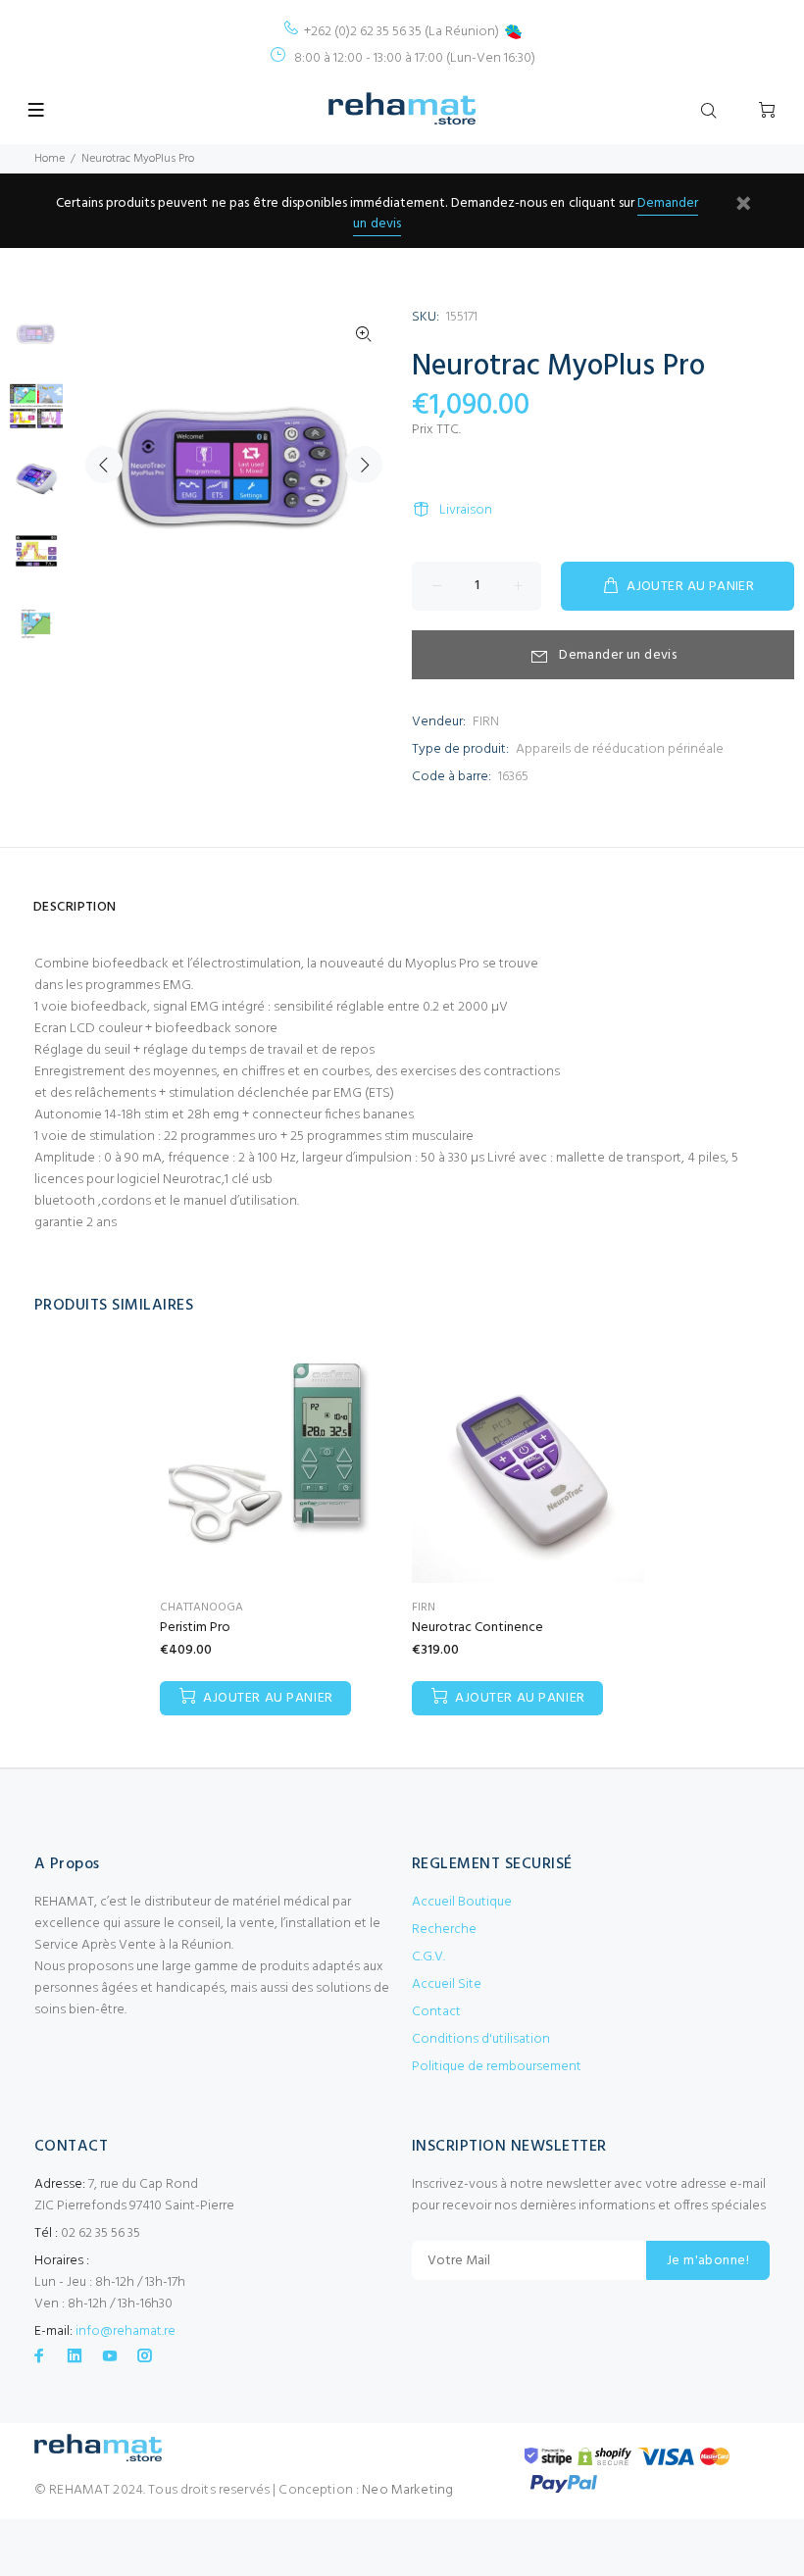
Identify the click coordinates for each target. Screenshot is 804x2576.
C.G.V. (428, 1957)
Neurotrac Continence (477, 1628)
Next (364, 465)
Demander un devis (618, 655)
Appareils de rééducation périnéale (620, 749)
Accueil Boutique (462, 1902)
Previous (104, 465)
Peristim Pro (195, 1628)
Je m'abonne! (708, 2261)
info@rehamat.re (126, 2331)
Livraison (466, 510)
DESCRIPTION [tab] (75, 907)
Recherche (444, 1930)
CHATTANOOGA (201, 1608)
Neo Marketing (407, 2490)
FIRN (486, 722)
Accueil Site (447, 1984)
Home (50, 159)
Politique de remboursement (497, 2067)
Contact (436, 2012)
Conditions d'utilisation (481, 2039)
